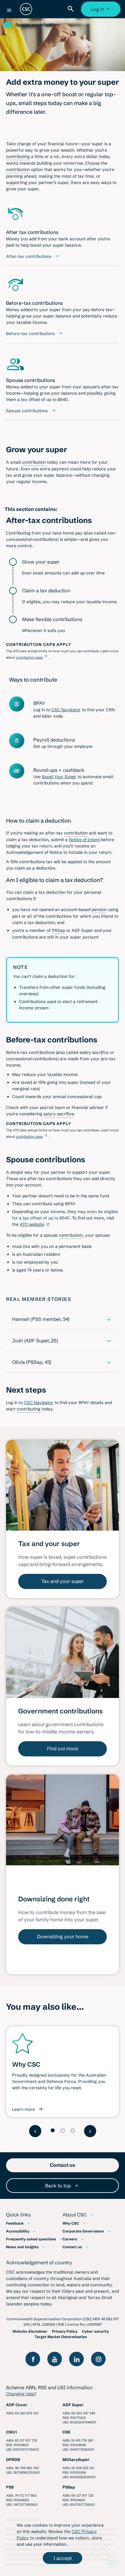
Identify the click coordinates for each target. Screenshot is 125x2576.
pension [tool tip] (99, 910)
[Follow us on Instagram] (98, 2359)
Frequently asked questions (31, 2239)
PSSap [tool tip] (58, 930)
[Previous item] (35, 2131)
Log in (101, 11)
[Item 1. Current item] (53, 2130)
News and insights (22, 2247)
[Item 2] (63, 2131)
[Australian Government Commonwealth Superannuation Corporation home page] (26, 9)
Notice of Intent (84, 840)
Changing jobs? (21, 2394)
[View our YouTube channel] (55, 2359)
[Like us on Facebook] (33, 2359)
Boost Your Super (59, 777)
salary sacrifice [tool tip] (59, 1114)
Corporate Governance (83, 2231)
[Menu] (9, 10)
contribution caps (29, 657)
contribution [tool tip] (18, 169)
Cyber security (95, 2331)
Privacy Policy (65, 2331)
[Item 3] (73, 2131)
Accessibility (18, 2231)
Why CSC (71, 2223)
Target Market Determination (61, 2337)
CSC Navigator (66, 710)
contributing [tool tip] (18, 156)
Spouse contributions (38, 25)
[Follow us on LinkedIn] (76, 2359)
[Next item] (90, 2131)
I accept (62, 2558)
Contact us (72, 2247)
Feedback (15, 2223)
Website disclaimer (30, 2331)
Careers (70, 2239)
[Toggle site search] (72, 9)
